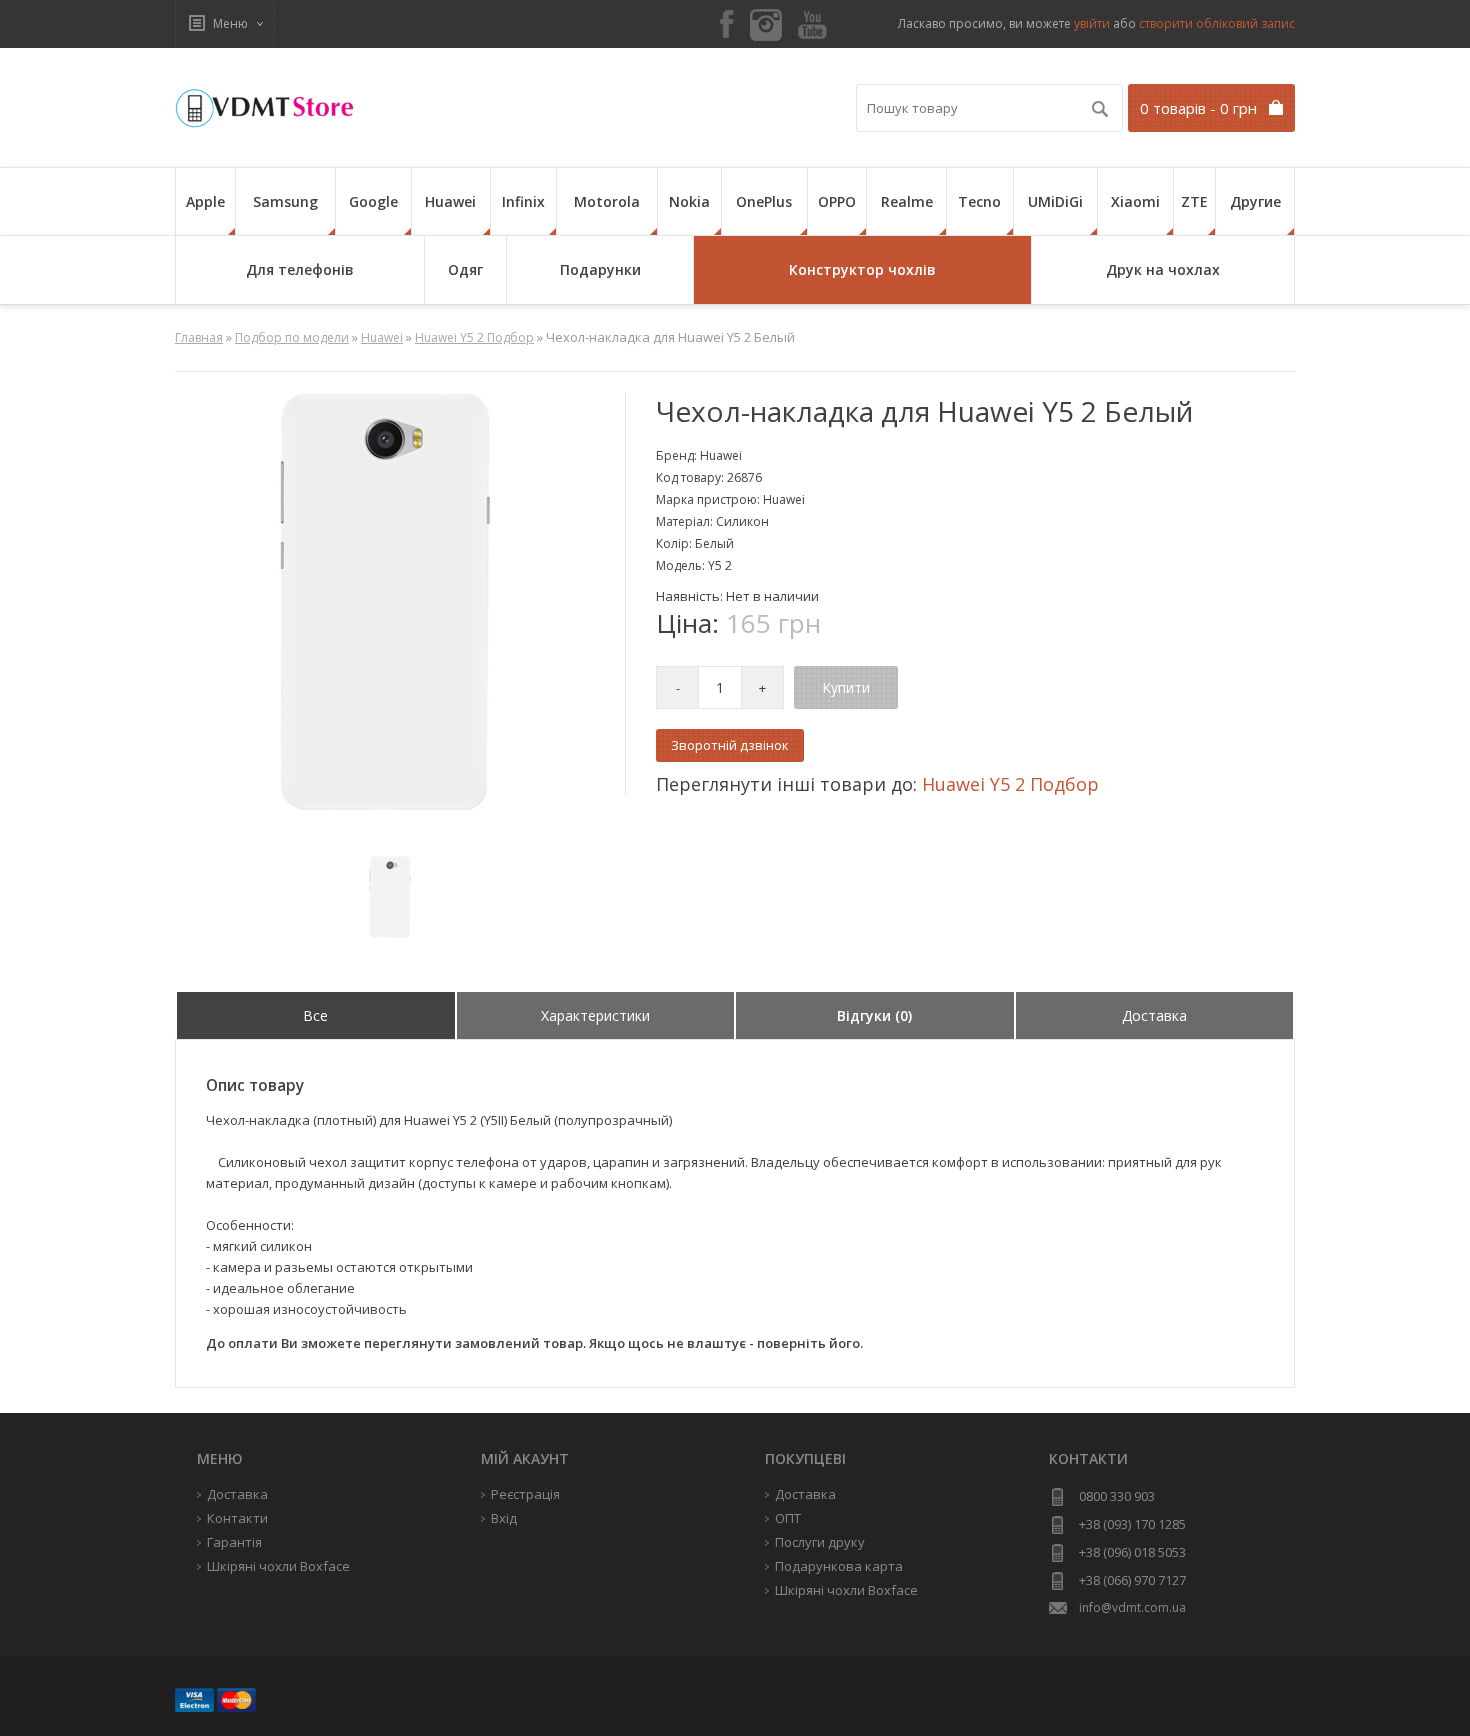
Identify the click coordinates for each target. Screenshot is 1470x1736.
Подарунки (600, 269)
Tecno (979, 201)
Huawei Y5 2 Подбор (474, 337)
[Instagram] (766, 25)
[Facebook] (727, 25)
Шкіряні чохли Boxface (846, 1590)
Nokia (689, 201)
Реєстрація (525, 1494)
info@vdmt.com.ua (1132, 1607)
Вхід (504, 1518)
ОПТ (788, 1518)
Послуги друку (820, 1542)
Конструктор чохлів (862, 269)
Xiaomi (1135, 201)
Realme (907, 201)
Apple (205, 201)
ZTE (1194, 201)
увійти (1092, 23)
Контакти (237, 1518)
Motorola (607, 201)
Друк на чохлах (1163, 269)
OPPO (837, 201)
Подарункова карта (839, 1566)
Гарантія (234, 1542)
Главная (199, 337)
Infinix (523, 201)
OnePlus (764, 201)
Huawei (450, 201)
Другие (1255, 201)
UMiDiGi (1055, 201)
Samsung (285, 201)
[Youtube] (812, 26)
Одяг (465, 269)
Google (373, 201)
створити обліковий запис (1217, 23)
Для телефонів (300, 269)
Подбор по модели (292, 337)
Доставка (805, 1494)
